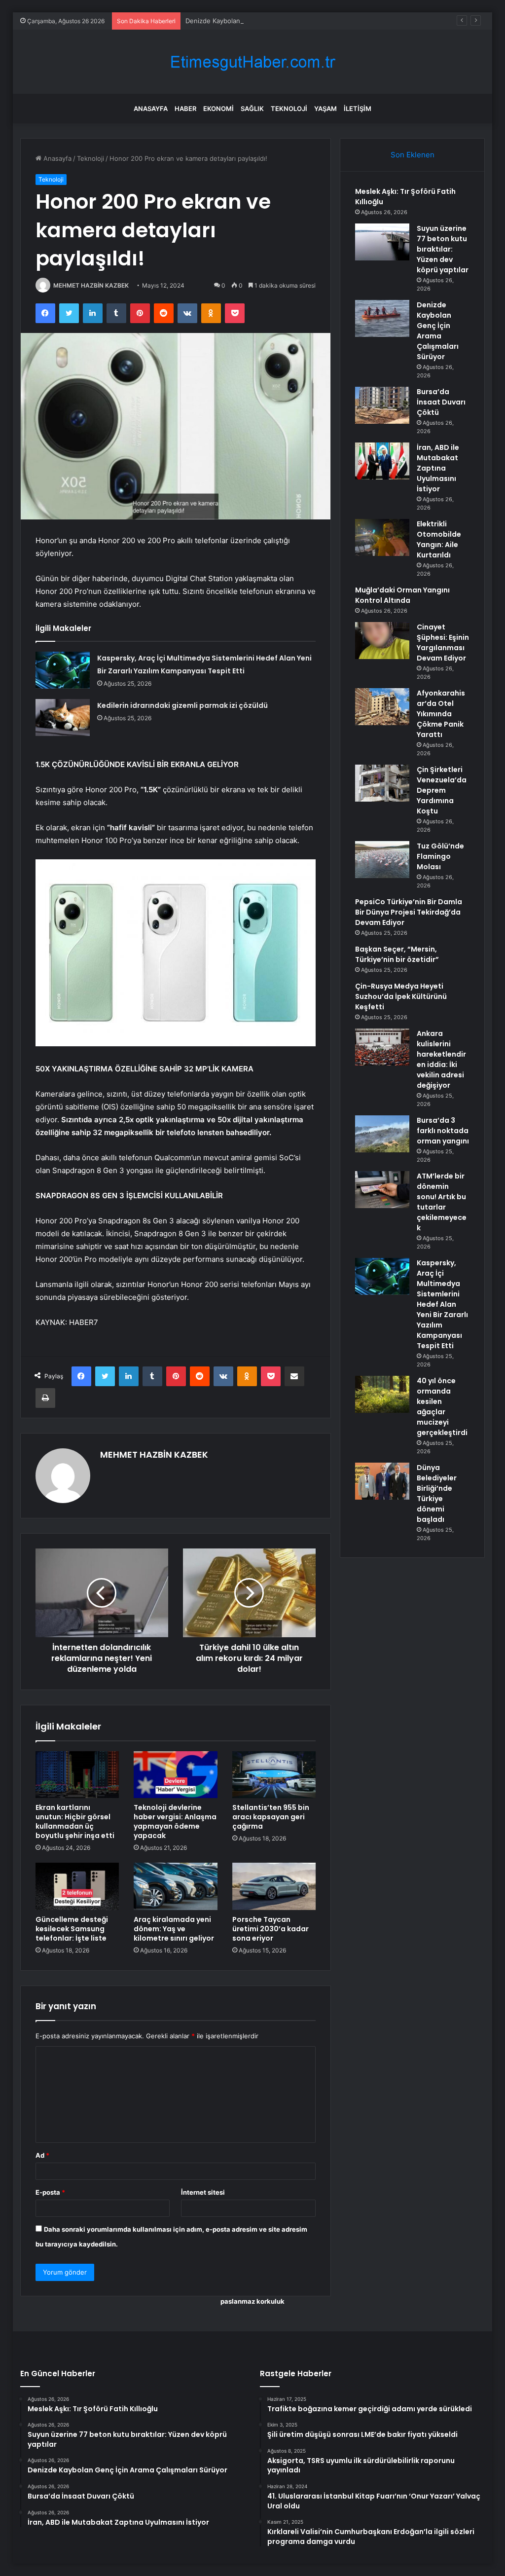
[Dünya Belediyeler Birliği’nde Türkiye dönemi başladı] (382, 1481)
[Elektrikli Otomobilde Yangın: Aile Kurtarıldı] (382, 537)
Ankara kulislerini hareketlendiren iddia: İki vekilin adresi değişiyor (441, 1059)
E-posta (50, 2192)
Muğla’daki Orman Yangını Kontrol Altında (402, 595)
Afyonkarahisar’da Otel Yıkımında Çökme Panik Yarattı (441, 714)
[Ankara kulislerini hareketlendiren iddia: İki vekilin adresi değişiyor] (382, 1047)
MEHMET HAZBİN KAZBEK (91, 285)
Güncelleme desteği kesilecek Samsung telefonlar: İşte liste (72, 1929)
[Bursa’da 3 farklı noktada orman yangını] (382, 1134)
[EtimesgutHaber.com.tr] (252, 62)
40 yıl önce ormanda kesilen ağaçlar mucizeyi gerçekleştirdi (442, 1407)
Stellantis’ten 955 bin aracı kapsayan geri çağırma (271, 1817)
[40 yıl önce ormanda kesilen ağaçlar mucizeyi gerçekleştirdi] (382, 1394)
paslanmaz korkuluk (252, 2301)
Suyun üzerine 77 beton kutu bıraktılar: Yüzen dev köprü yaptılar (443, 249)
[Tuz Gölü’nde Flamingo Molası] (382, 860)
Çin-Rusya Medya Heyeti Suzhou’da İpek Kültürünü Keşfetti (401, 996)
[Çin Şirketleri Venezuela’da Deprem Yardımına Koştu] (382, 783)
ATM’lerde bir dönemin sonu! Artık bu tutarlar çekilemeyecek (442, 1202)
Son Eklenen (413, 155)
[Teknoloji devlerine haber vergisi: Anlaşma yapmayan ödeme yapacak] (176, 1775)
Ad (42, 2155)
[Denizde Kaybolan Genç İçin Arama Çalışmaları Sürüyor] (382, 318)
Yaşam (325, 109)
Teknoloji (289, 109)
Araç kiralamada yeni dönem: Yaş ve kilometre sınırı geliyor (174, 1929)
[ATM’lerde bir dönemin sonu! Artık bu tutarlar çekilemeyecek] (382, 1190)
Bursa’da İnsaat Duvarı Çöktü (441, 402)
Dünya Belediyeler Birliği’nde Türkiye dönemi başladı (437, 1493)
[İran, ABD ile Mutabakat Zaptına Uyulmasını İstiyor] (382, 461)
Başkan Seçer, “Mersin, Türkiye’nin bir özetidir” (397, 954)
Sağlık (252, 109)
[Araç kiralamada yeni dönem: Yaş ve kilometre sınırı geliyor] (176, 1886)
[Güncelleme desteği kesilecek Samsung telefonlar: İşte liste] (77, 1886)
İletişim (358, 109)
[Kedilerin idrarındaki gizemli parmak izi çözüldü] (63, 718)
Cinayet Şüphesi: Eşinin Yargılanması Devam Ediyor (443, 643)
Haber (185, 109)
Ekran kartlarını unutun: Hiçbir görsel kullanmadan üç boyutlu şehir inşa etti (75, 1822)
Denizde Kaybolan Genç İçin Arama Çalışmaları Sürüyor (269, 21)
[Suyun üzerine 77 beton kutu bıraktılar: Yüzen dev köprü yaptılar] (382, 242)
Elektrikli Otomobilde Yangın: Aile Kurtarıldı (439, 539)
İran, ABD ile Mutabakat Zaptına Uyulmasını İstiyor (438, 468)
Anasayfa (151, 109)
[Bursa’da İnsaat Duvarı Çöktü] (382, 405)
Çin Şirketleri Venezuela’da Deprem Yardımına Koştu (442, 790)
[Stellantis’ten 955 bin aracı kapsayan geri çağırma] (274, 1775)
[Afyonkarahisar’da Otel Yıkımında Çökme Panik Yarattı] (382, 707)
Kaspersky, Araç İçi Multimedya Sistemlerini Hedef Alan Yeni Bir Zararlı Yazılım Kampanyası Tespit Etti (442, 1304)
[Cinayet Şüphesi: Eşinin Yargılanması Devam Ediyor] (382, 641)
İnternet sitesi (203, 2192)
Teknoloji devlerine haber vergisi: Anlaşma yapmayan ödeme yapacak (175, 1822)
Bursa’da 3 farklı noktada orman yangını (443, 1131)
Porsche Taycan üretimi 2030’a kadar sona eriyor (271, 1929)
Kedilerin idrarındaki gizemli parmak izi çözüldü (182, 705)
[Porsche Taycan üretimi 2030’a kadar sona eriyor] (274, 1886)
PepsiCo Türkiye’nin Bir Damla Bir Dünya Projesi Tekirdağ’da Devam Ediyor (409, 912)
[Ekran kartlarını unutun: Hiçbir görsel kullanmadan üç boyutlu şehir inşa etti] (77, 1775)
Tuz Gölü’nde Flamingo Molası (440, 856)
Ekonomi (218, 109)
